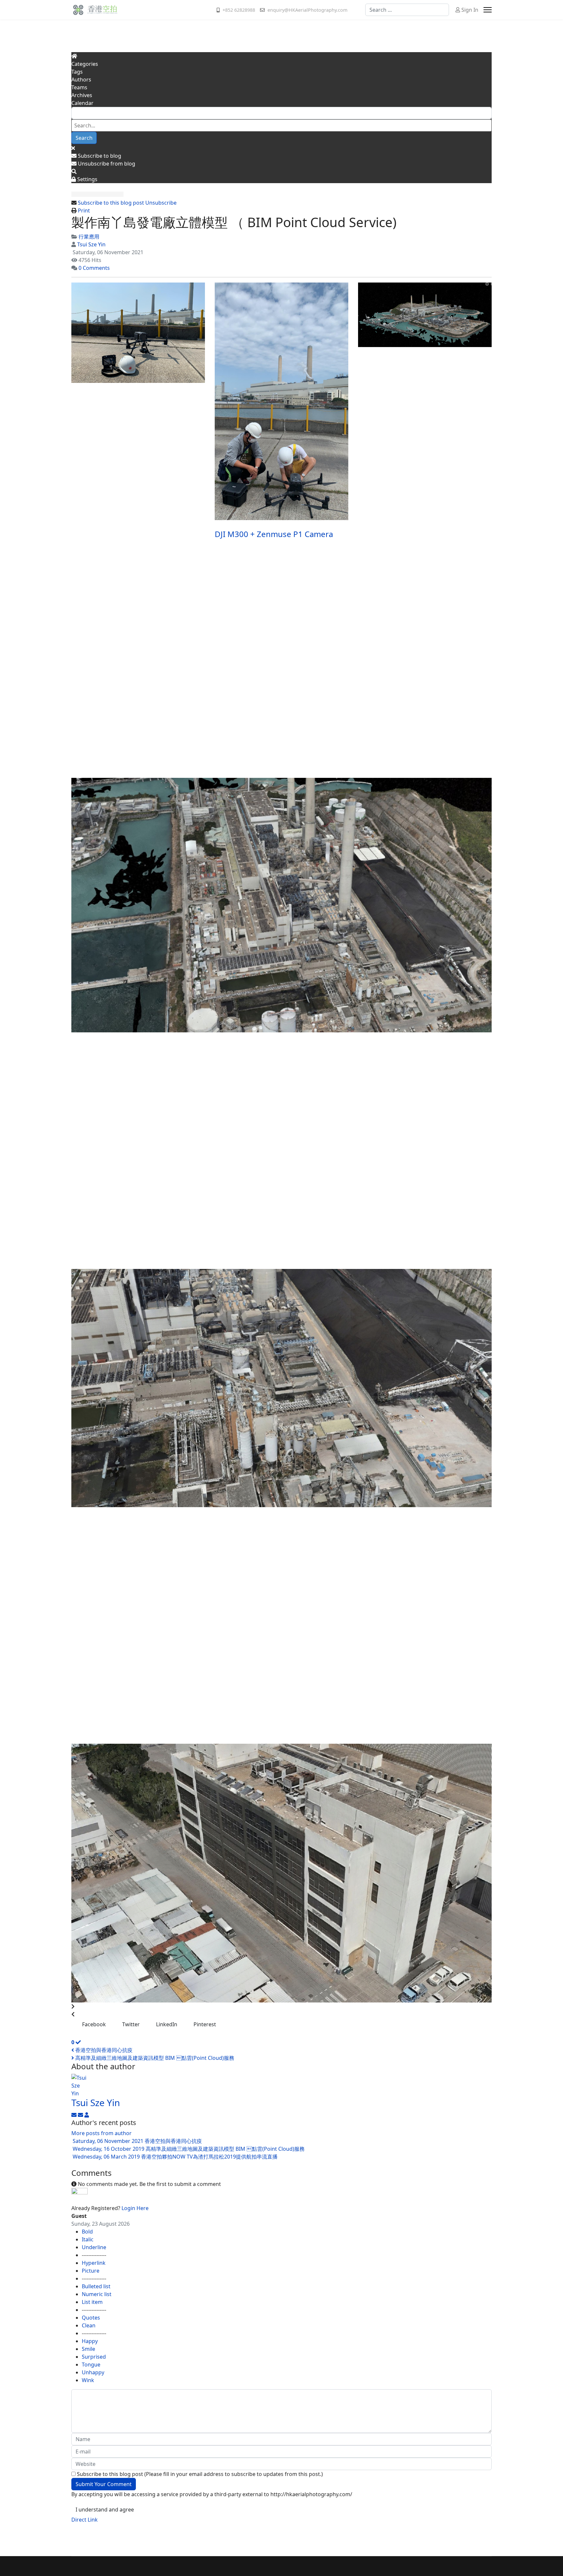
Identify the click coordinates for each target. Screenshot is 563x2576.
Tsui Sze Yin (91, 244)
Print (84, 211)
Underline (94, 2247)
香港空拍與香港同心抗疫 (103, 2050)
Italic (88, 2239)
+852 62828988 (239, 10)
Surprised (94, 2357)
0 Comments (94, 268)
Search (84, 138)
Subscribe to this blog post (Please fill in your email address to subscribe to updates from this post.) (200, 2474)
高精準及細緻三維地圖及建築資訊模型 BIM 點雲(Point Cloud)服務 (154, 2058)
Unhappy (93, 2372)
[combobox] (407, 10)
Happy (90, 2341)
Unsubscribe (161, 203)
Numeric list (97, 2294)
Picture (91, 2271)
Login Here (135, 2208)
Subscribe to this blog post (111, 203)
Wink (88, 2380)
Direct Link (85, 2520)
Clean (89, 2325)
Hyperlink (94, 2263)
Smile (88, 2349)
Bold (87, 2232)
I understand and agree (105, 2510)
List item (92, 2302)
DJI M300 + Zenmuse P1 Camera (274, 534)
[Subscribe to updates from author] (75, 2115)
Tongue (91, 2365)
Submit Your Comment (104, 2484)
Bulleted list (96, 2286)
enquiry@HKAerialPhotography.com (307, 10)
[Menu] (488, 10)
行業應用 (89, 237)
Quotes (91, 2318)
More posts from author (101, 2133)
